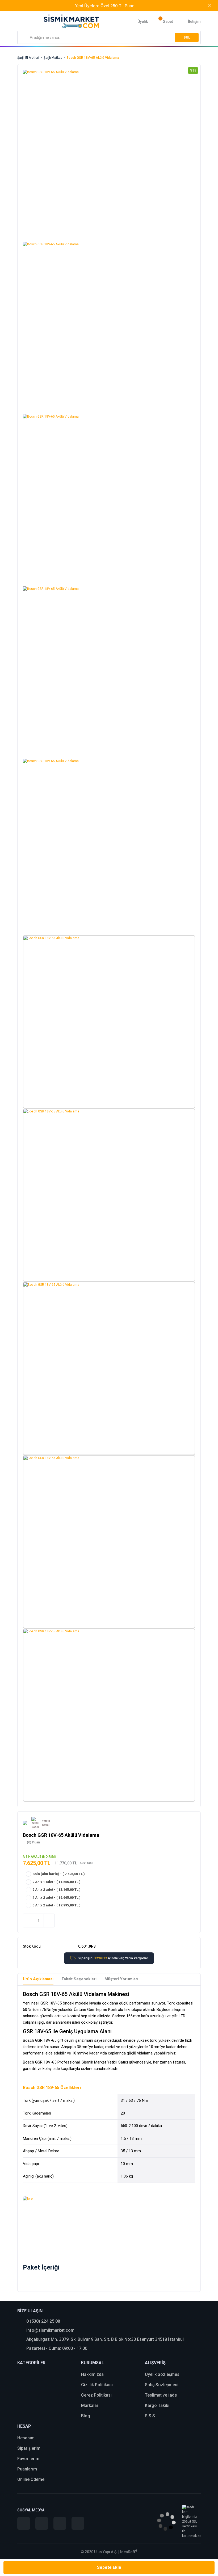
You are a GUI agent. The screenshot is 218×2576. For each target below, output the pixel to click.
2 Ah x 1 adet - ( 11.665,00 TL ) (56, 1882)
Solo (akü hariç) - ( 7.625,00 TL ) (59, 1874)
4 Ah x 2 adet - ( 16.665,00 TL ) (56, 1898)
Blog (86, 2416)
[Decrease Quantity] (28, 1921)
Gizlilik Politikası (97, 2385)
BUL (187, 37)
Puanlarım (27, 2469)
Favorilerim (28, 2459)
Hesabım (26, 2438)
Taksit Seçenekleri (79, 1979)
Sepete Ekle (109, 2567)
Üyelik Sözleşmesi (163, 2374)
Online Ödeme (31, 2479)
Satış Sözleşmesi (162, 2385)
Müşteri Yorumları (121, 1979)
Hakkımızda (92, 2374)
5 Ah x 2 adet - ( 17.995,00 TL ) (56, 1905)
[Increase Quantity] (49, 1921)
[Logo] (71, 21)
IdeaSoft (129, 2552)
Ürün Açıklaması (38, 1979)
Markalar (90, 2405)
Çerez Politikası (96, 2395)
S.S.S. (150, 2416)
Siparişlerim (29, 2448)
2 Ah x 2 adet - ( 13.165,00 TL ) (56, 1890)
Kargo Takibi (157, 2405)
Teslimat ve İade (161, 2395)
